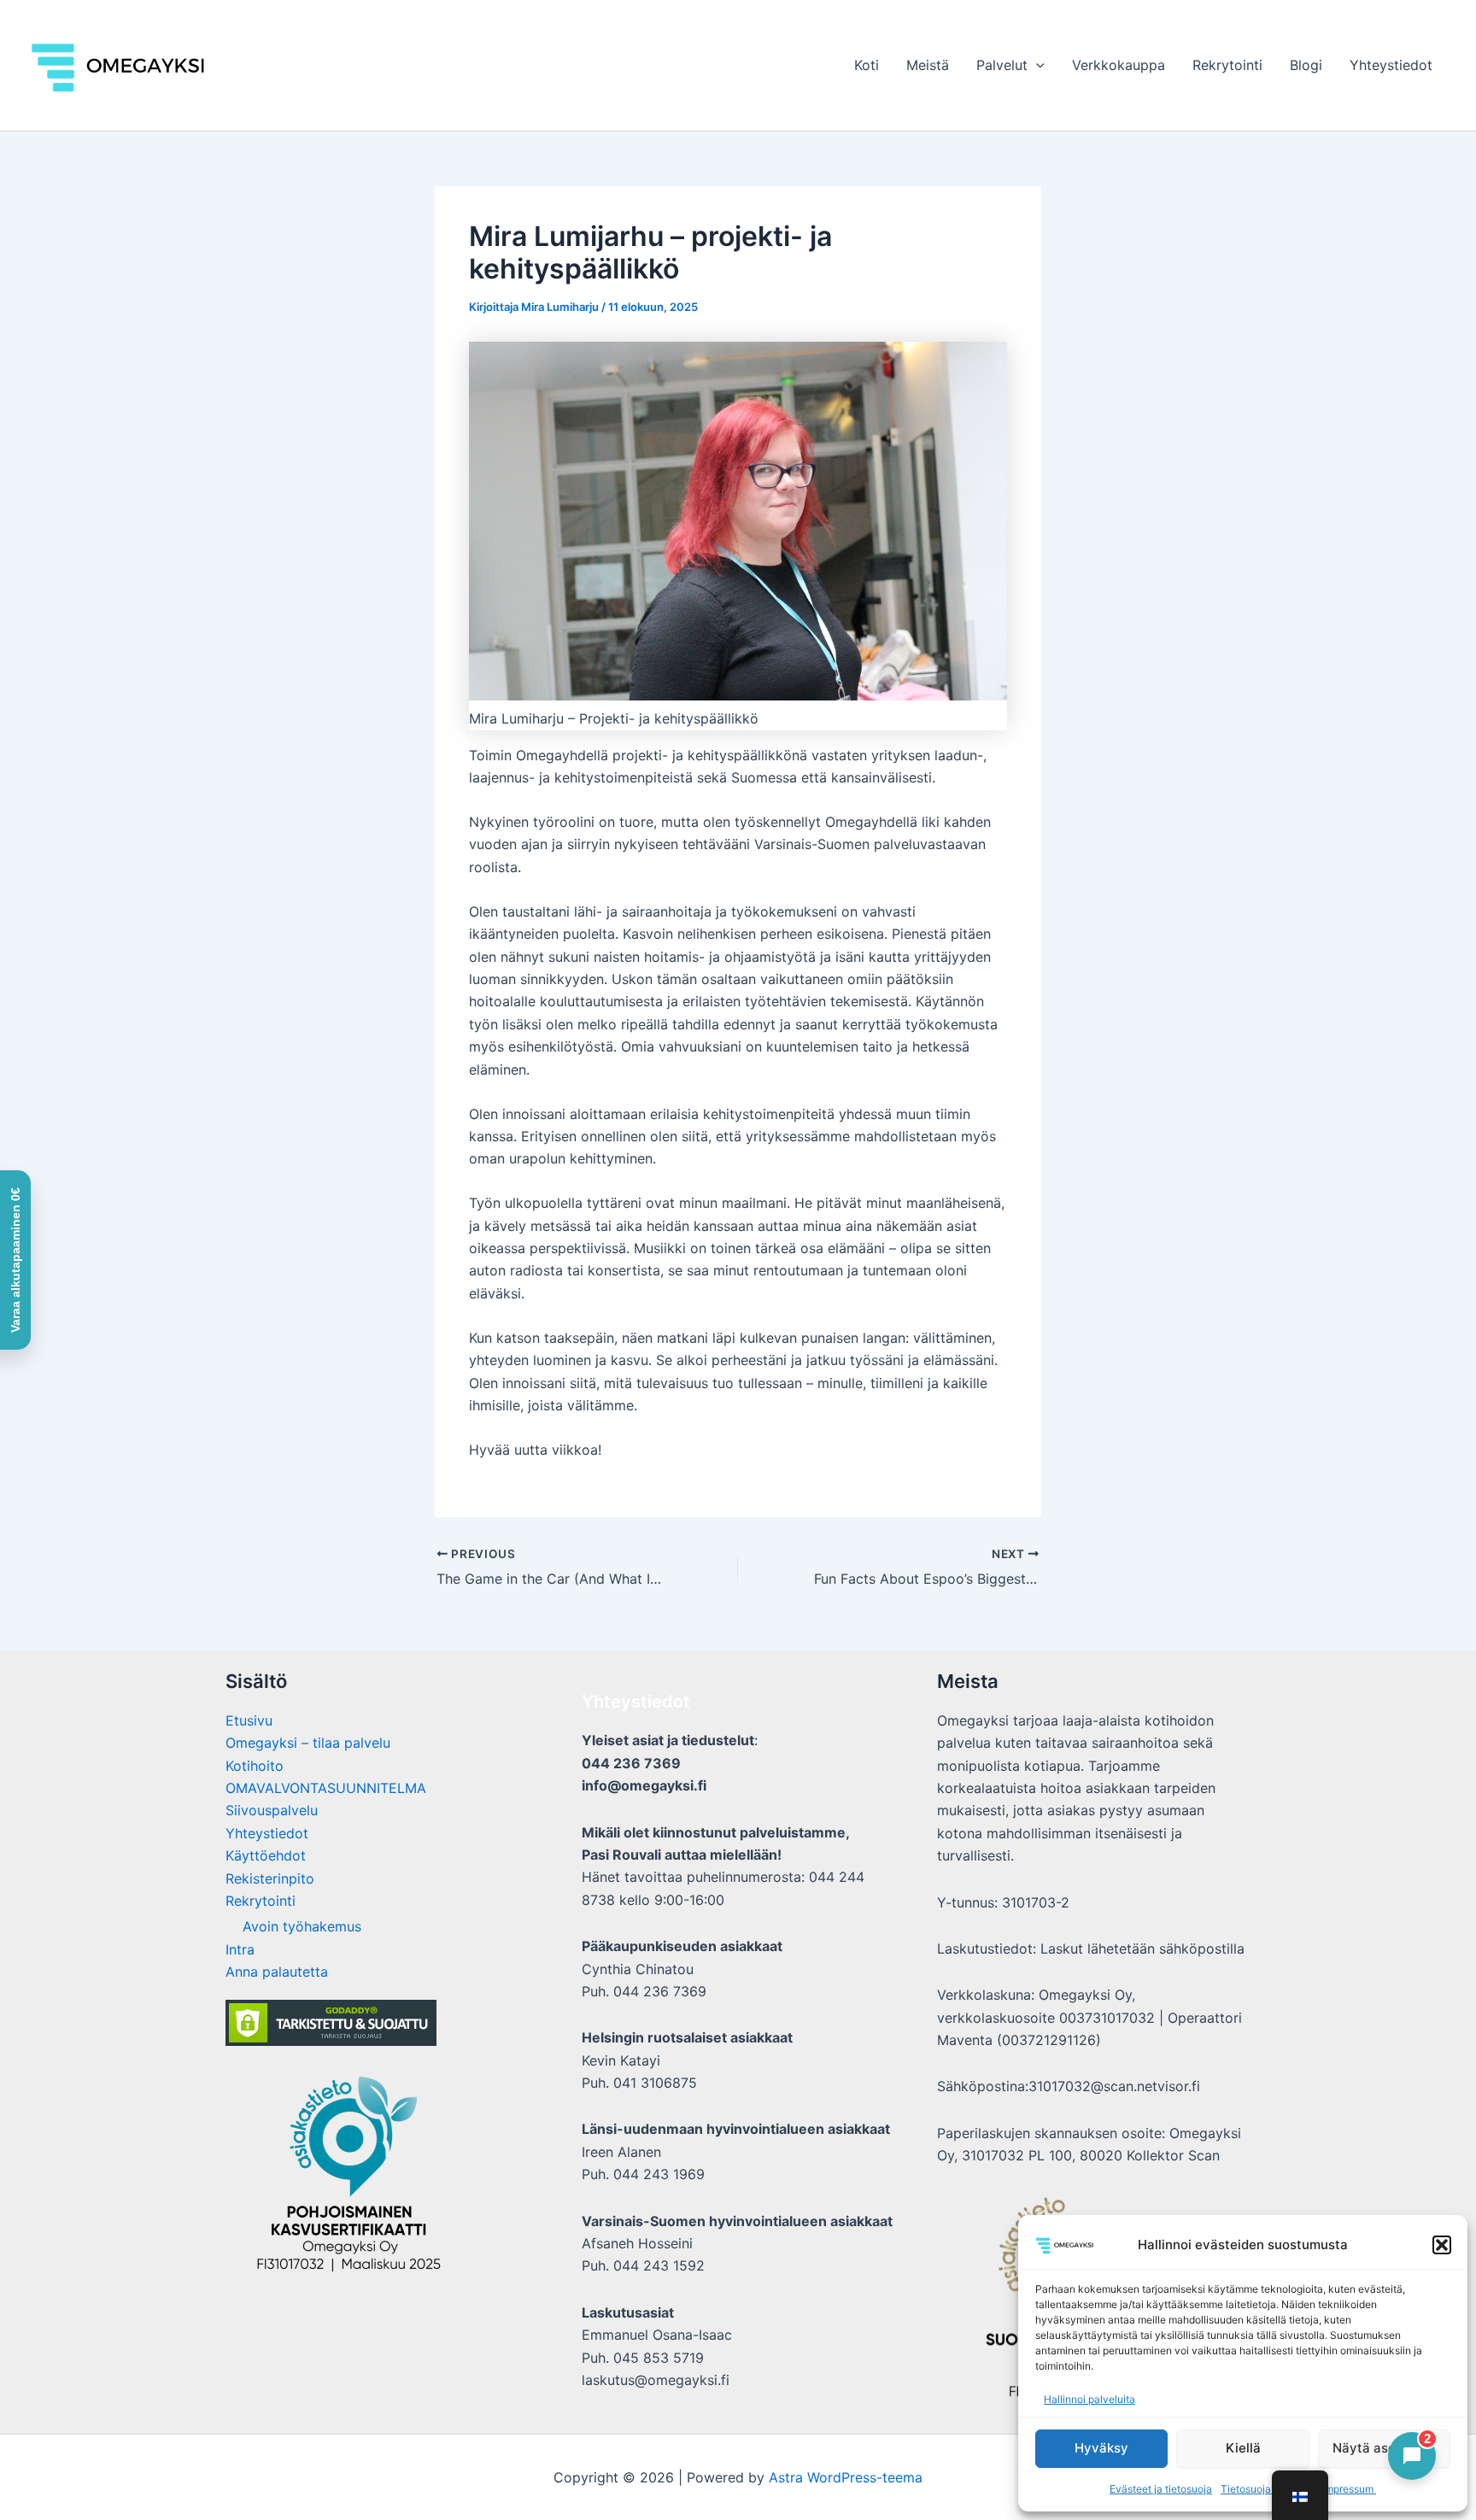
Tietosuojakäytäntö (1267, 2489)
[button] (1442, 2245)
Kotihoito (255, 1766)
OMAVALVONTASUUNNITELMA (326, 1788)
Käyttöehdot (266, 1855)
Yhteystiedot (1391, 65)
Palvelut (1002, 65)
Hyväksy (1101, 2448)
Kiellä (1243, 2448)
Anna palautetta (277, 1972)
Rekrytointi (1227, 65)
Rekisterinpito (270, 1878)
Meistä (928, 65)
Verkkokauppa (1119, 65)
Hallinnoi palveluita (1089, 2399)
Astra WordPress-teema (846, 2477)
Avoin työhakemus (302, 1926)
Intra (240, 1949)
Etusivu (249, 1720)
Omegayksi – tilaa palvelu (308, 1743)
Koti (867, 65)
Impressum (1349, 2489)
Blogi (1306, 65)
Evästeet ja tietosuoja (1161, 2489)
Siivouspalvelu (272, 1810)
